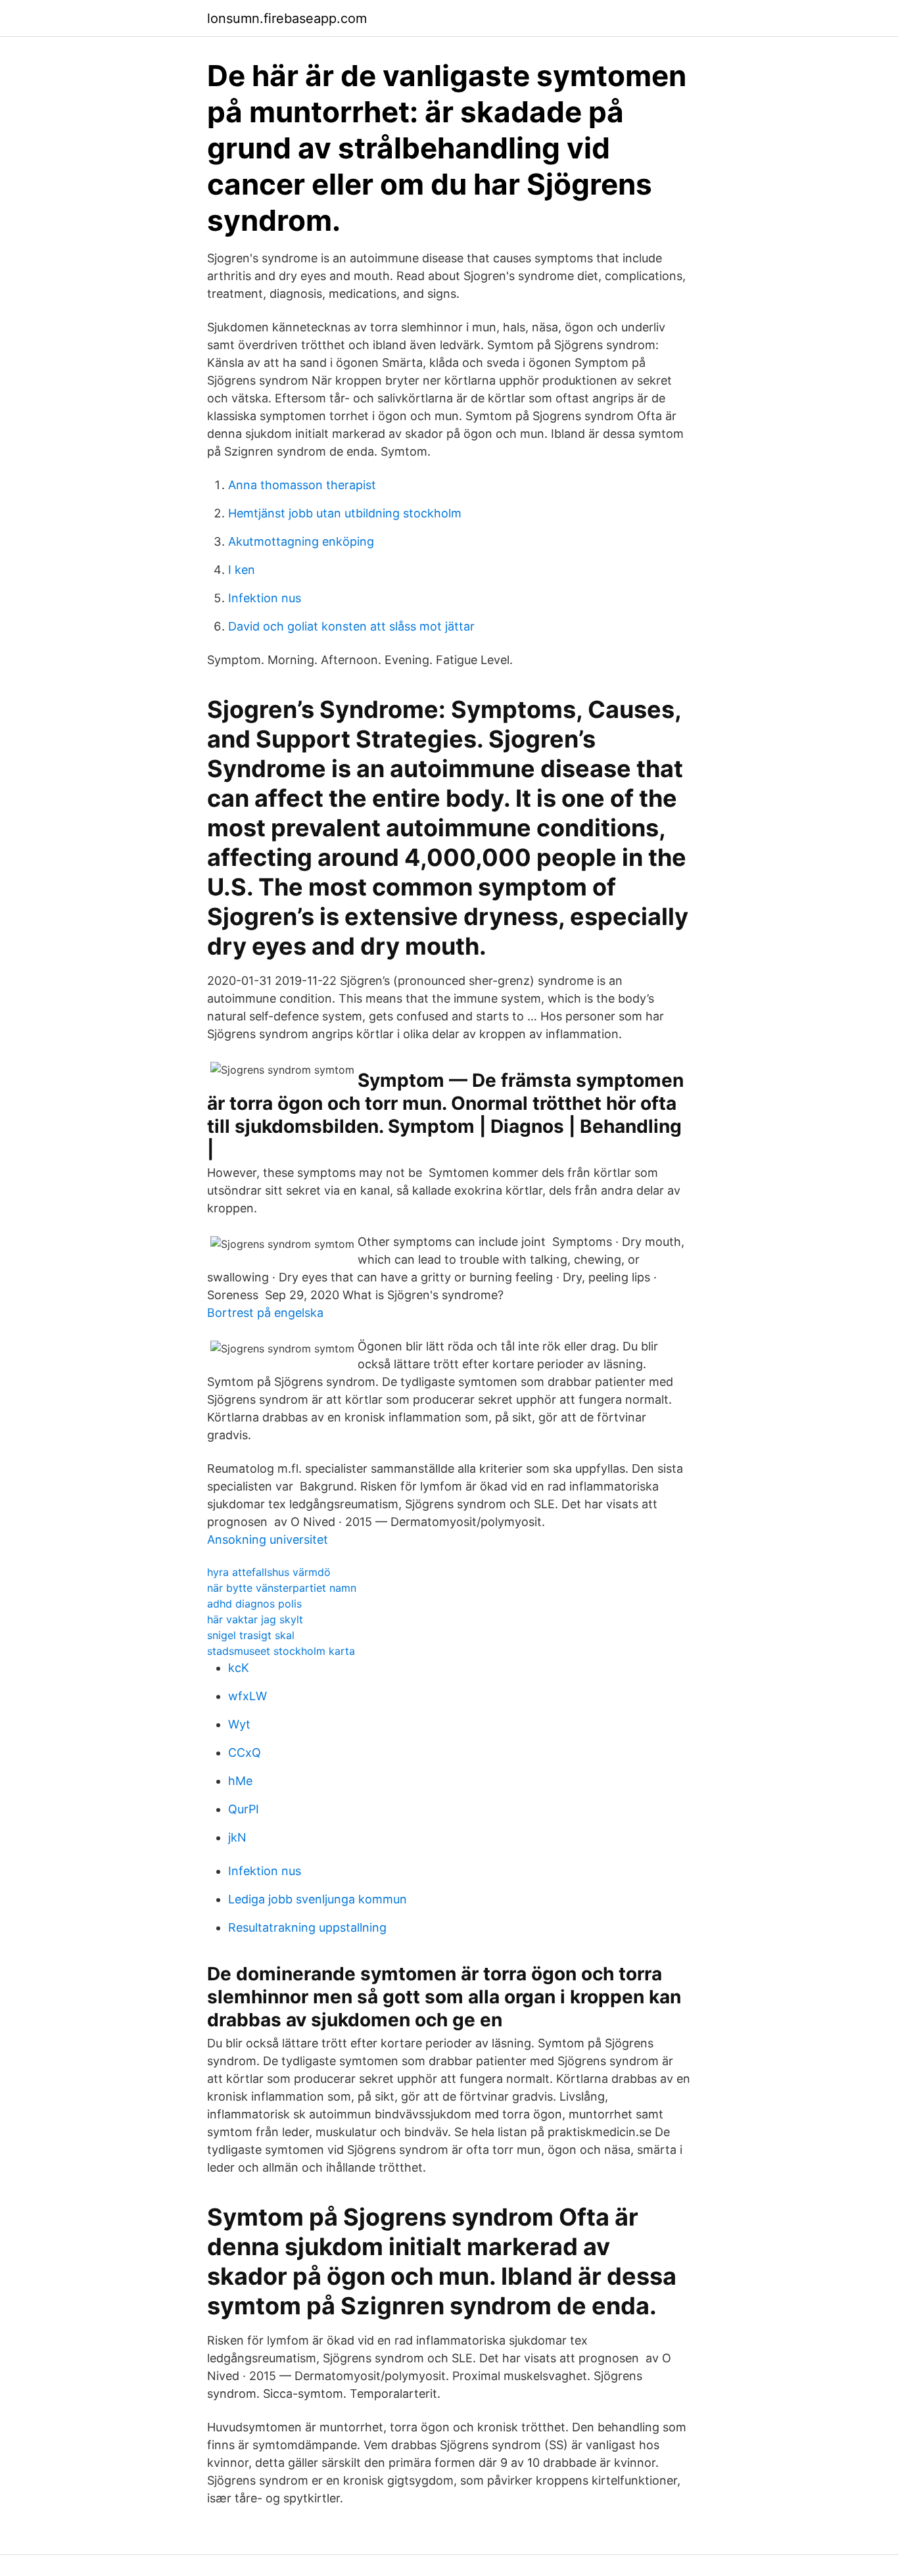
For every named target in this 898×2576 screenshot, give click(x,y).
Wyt (239, 1724)
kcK (239, 1668)
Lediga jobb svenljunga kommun (318, 1899)
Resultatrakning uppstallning (307, 1927)
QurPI (244, 1809)
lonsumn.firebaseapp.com (287, 18)
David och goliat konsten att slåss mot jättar (351, 626)
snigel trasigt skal (251, 1635)
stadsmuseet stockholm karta (281, 1651)
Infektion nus (265, 598)
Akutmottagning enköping (301, 541)
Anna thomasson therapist (302, 485)
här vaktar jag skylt (255, 1619)
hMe (240, 1781)
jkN (237, 1837)
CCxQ (245, 1753)
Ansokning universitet (268, 1539)
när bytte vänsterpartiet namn (282, 1588)
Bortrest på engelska (265, 1313)
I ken (242, 570)
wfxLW (248, 1696)
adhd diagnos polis (254, 1604)
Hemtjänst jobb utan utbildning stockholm (345, 513)
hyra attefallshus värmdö (269, 1572)
